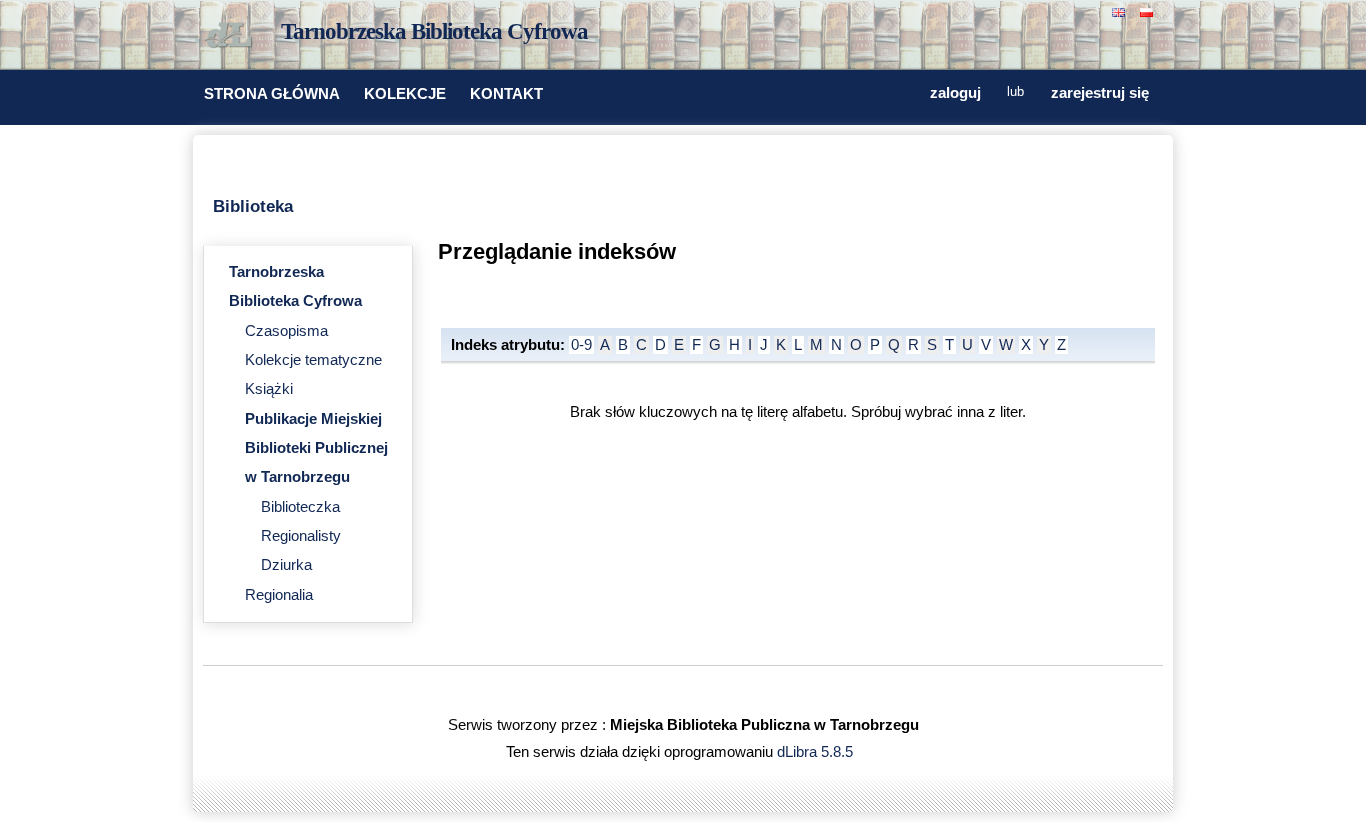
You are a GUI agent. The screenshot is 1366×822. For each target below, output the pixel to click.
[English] (1121, 10)
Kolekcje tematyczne (313, 360)
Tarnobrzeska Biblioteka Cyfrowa (434, 31)
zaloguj (955, 93)
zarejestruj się (1100, 93)
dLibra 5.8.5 (817, 752)
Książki (269, 389)
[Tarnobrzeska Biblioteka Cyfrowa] (233, 36)
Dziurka (286, 565)
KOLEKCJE (405, 94)
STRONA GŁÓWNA (272, 94)
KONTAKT (506, 94)
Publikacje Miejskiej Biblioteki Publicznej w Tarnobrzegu (316, 448)
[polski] (1149, 10)
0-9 (581, 345)
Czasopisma (286, 331)
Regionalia (279, 595)
